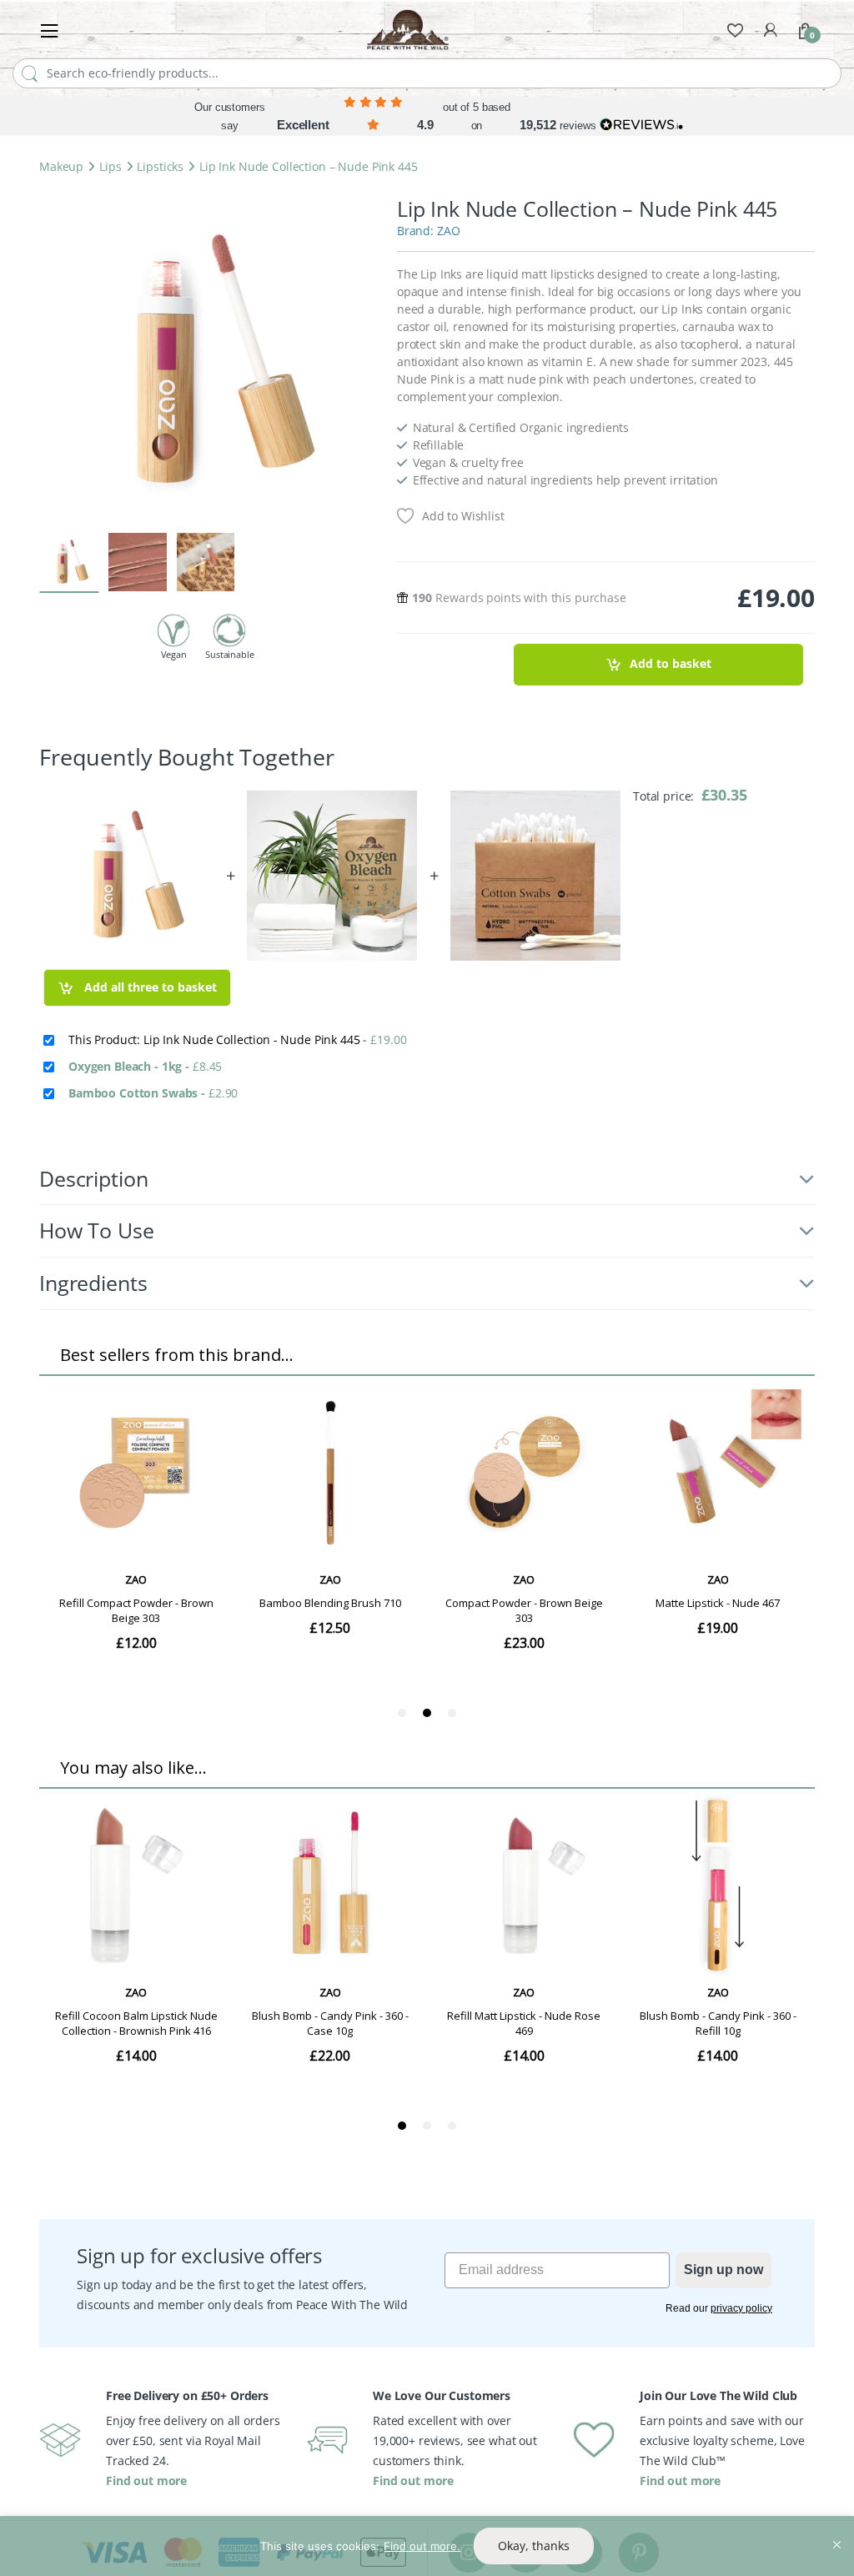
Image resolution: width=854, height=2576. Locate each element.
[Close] (836, 2530)
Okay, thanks (534, 2546)
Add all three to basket (149, 987)
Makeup (61, 166)
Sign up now (723, 2270)
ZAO (449, 231)
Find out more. (422, 2546)
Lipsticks (160, 166)
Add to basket (671, 663)
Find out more (146, 2481)
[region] (427, 2546)
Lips (110, 166)
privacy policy (741, 2308)
